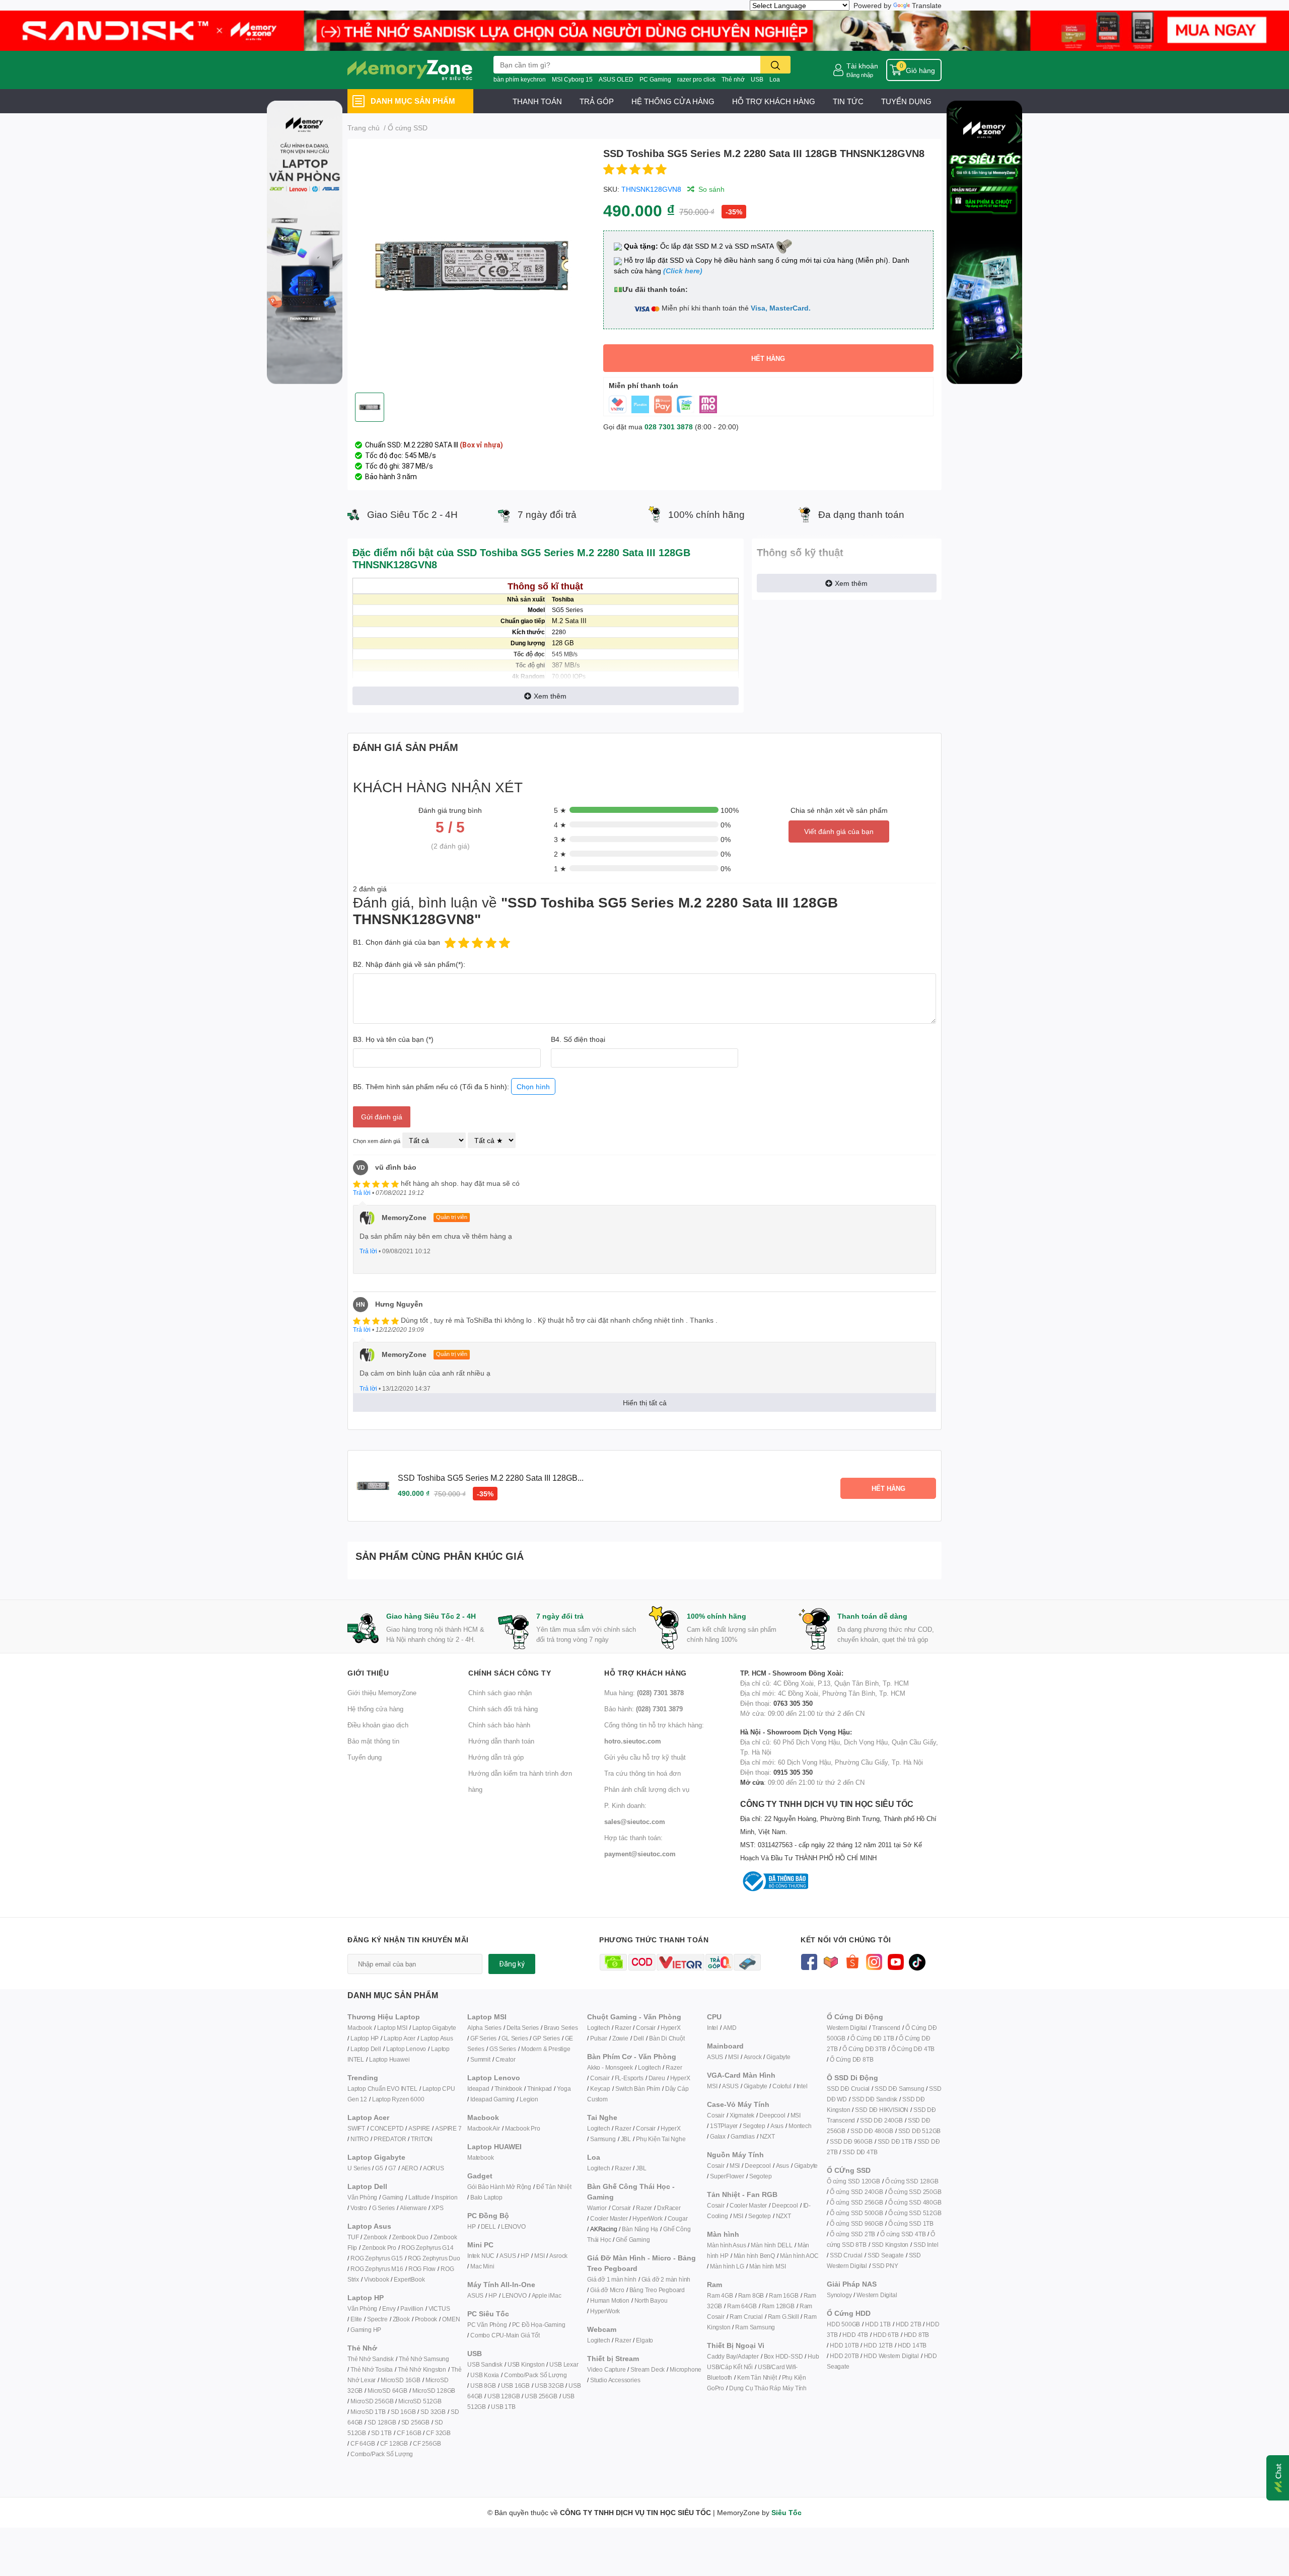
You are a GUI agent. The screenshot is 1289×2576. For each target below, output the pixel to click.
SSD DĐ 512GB (920, 2131)
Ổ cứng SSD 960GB (856, 2223)
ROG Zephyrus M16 (377, 2269)
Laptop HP (365, 2038)
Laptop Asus (437, 2038)
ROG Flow (422, 2269)
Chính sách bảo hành (499, 1725)
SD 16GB (403, 2412)
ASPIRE (419, 2128)
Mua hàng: (644, 1693)
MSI (539, 2256)
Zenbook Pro (379, 2248)
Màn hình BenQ (754, 2256)
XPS (437, 2208)
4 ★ (560, 825)
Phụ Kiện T (650, 2139)
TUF (353, 2237)
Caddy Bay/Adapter (733, 2356)
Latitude (419, 2197)
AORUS (434, 2168)
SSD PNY (885, 2266)
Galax (718, 2136)
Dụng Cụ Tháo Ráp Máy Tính (768, 2388)
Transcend (886, 2028)
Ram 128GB (778, 2306)
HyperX (671, 2028)
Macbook (360, 2028)
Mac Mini (482, 2266)
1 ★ (560, 868)
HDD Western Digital (891, 2356)
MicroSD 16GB (401, 2380)
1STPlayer (724, 2126)
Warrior (597, 2208)
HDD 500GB (843, 2324)
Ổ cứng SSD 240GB (856, 2192)
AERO (410, 2168)
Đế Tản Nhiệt (554, 2187)
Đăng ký (512, 1964)
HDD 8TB (917, 2335)
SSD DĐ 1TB (895, 2141)
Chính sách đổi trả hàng (503, 1709)
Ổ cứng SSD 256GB (856, 2202)
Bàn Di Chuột (667, 2038)
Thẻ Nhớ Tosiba (372, 2369)
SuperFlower (727, 2176)
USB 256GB (541, 2396)
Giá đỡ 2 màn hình (666, 2279)
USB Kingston (526, 2364)
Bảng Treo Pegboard (657, 2290)
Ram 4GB (720, 2295)
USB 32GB (549, 2385)
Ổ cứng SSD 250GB (915, 2192)
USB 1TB (503, 2407)
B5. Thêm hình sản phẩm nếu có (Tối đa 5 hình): (451, 1086)
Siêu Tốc (786, 2512)
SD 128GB (382, 2422)
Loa (775, 79)
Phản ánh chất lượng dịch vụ (647, 1789)
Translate (927, 5)
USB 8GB (483, 2385)
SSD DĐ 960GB (851, 2141)
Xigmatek (742, 2115)
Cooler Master (609, 2218)
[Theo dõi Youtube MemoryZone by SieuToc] (896, 1961)
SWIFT (356, 2128)
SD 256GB (415, 2422)
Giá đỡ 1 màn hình (612, 2279)
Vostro (359, 2208)
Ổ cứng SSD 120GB (853, 2181)
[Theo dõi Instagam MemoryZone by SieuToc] (874, 1961)
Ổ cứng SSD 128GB (912, 2181)
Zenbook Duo (410, 2237)
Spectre (377, 2319)
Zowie (620, 2038)
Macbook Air (484, 2128)
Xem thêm (550, 696)
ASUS (508, 2256)
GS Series (503, 2049)
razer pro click (696, 79)
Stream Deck (648, 2369)
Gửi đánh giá (382, 1117)
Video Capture (606, 2369)
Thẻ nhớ (733, 79)
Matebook (480, 2157)
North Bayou (651, 2300)
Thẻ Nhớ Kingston (422, 2369)
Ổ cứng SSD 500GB (856, 2213)
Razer (623, 2028)
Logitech (598, 2028)
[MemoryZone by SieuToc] (410, 70)
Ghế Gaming (633, 2240)
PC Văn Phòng (487, 2325)
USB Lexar (564, 2364)
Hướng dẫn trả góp (496, 1757)
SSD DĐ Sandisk (875, 2099)
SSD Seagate (886, 2255)
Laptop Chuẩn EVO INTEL (382, 2089)
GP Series (546, 2038)
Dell (639, 2038)
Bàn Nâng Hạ (640, 2229)
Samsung (603, 2139)
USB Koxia (485, 2375)
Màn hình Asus (726, 2245)
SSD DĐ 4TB (860, 2152)
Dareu (657, 2078)
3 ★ (560, 839)
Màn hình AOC (799, 2256)
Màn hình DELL (771, 2245)
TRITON (422, 2139)
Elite (356, 2319)
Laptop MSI (392, 2028)
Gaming (393, 2197)
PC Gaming (655, 79)
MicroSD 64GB (387, 2391)
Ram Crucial (746, 2317)
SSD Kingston (890, 2245)
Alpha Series (484, 2028)
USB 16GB (515, 2385)
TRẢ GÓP (597, 101)
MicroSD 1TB (368, 2412)
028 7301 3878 (669, 427)
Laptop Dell (366, 2049)
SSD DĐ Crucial (848, 2089)
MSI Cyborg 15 (572, 79)
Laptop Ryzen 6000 (398, 2099)
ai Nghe (675, 2139)
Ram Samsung (755, 2327)
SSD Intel (926, 2245)
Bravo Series (561, 2028)
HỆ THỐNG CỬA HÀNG (673, 101)
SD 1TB (381, 2433)
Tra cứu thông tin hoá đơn (642, 1773)
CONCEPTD (387, 2128)
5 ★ (560, 810)
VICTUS (439, 2308)
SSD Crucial (846, 2255)
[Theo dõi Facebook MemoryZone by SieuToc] (809, 1961)
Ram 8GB (751, 2295)
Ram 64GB (742, 2306)
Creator (506, 2059)
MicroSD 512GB (420, 2401)
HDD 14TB (912, 2345)
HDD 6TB (886, 2335)
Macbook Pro (523, 2128)
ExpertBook (409, 2279)
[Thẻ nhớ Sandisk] (644, 30)
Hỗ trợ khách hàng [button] (646, 1673)
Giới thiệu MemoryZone (382, 1693)
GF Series (483, 2038)
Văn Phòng (362, 2197)
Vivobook (376, 2279)
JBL (626, 2139)
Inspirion (446, 2197)
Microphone (686, 2369)
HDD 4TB (855, 2335)
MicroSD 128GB (434, 2391)
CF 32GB (438, 2433)
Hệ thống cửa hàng (375, 1709)
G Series (383, 2208)
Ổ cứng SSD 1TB (911, 2223)
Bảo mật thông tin (373, 1741)
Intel (712, 2028)
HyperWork (647, 2218)
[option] (471, 266)
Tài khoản (862, 66)
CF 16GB (409, 2433)
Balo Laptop (486, 2197)
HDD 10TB (844, 2345)
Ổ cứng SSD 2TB (852, 2234)
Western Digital (847, 2028)
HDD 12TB (878, 2345)
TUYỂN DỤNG (906, 101)
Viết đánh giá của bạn (839, 831)
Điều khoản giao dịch (378, 1725)
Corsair (646, 2028)
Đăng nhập (860, 75)
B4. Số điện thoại (578, 1039)
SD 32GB (433, 2412)
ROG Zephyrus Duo (434, 2258)
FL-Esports (629, 2078)
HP (472, 2226)
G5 (379, 2168)
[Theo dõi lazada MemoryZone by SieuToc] (831, 1961)
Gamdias (743, 2136)
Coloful (782, 2086)
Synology (839, 2295)
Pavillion (412, 2308)
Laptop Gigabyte (434, 2028)
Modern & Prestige (546, 2049)
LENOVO (513, 2226)
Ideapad (478, 2089)
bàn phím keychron (520, 79)
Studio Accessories (615, 2380)
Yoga (564, 2089)
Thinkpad (540, 2089)
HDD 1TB (878, 2324)
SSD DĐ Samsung (899, 2089)
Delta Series (523, 2028)
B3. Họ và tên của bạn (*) (393, 1039)
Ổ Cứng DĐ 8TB (851, 2059)
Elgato (644, 2340)
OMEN (451, 2319)
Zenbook (375, 2237)
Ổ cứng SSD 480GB (915, 2202)
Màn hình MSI (768, 2266)
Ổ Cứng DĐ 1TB (872, 2038)
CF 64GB (363, 2443)
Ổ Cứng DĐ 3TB (864, 2049)
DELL (488, 2226)
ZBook (401, 2319)
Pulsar (599, 2038)
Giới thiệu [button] (368, 1673)
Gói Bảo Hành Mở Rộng (499, 2187)
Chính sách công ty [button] (510, 1673)
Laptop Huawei (389, 2059)
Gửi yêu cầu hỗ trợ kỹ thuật (645, 1757)
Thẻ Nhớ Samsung (424, 2359)
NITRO (360, 2139)
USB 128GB (504, 2396)
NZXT (767, 2136)
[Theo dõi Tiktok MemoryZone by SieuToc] (917, 1961)
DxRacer (669, 2208)
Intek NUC (481, 2256)
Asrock (558, 2256)
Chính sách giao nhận (500, 1693)
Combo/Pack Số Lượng (382, 2454)
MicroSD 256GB (372, 2401)
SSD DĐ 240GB (881, 2120)
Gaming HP (366, 2330)
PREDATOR (390, 2139)
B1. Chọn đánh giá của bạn (397, 942)
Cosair (716, 2115)
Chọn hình (533, 1086)
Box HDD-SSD (783, 2356)
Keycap (600, 2089)
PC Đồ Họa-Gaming (539, 2325)
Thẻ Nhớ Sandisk (371, 2359)
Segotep (754, 2126)
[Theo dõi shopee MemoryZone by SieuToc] (852, 1961)
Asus (777, 2126)
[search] (775, 65)
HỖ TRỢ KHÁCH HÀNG (774, 101)
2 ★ (560, 854)
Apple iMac (547, 2295)
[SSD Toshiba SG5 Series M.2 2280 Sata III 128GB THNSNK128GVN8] (471, 266)
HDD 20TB (844, 2356)
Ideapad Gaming (492, 2099)
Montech (800, 2126)
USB (757, 79)
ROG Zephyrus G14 (427, 2248)
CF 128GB (394, 2443)
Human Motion (610, 2300)
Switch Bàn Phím (638, 2089)
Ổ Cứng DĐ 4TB (913, 2049)
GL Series (515, 2038)
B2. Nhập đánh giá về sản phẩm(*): (409, 964)
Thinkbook (508, 2089)
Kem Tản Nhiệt (757, 2377)
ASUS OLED (616, 79)
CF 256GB (427, 2443)
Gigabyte (778, 2057)
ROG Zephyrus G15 (377, 2258)
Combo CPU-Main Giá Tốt (505, 2335)
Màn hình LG (727, 2266)
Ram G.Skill (783, 2317)
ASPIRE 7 (448, 2128)
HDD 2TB (909, 2324)
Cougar (678, 2218)
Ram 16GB (783, 2295)
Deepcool (772, 2115)
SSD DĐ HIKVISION (882, 2110)
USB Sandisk (485, 2364)
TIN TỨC (848, 101)
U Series (359, 2168)
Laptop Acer (400, 2038)
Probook (426, 2319)
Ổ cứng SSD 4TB (903, 2234)
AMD (730, 2028)
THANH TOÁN (537, 101)
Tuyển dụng (365, 1757)
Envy (389, 2308)
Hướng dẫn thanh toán (501, 1741)
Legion (529, 2099)
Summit (480, 2059)
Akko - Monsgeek (610, 2067)
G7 (392, 2168)
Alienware (413, 2208)
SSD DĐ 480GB (872, 2131)
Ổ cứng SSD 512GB (915, 2213)
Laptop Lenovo (406, 2049)
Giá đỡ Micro (607, 2290)
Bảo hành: (643, 1709)
